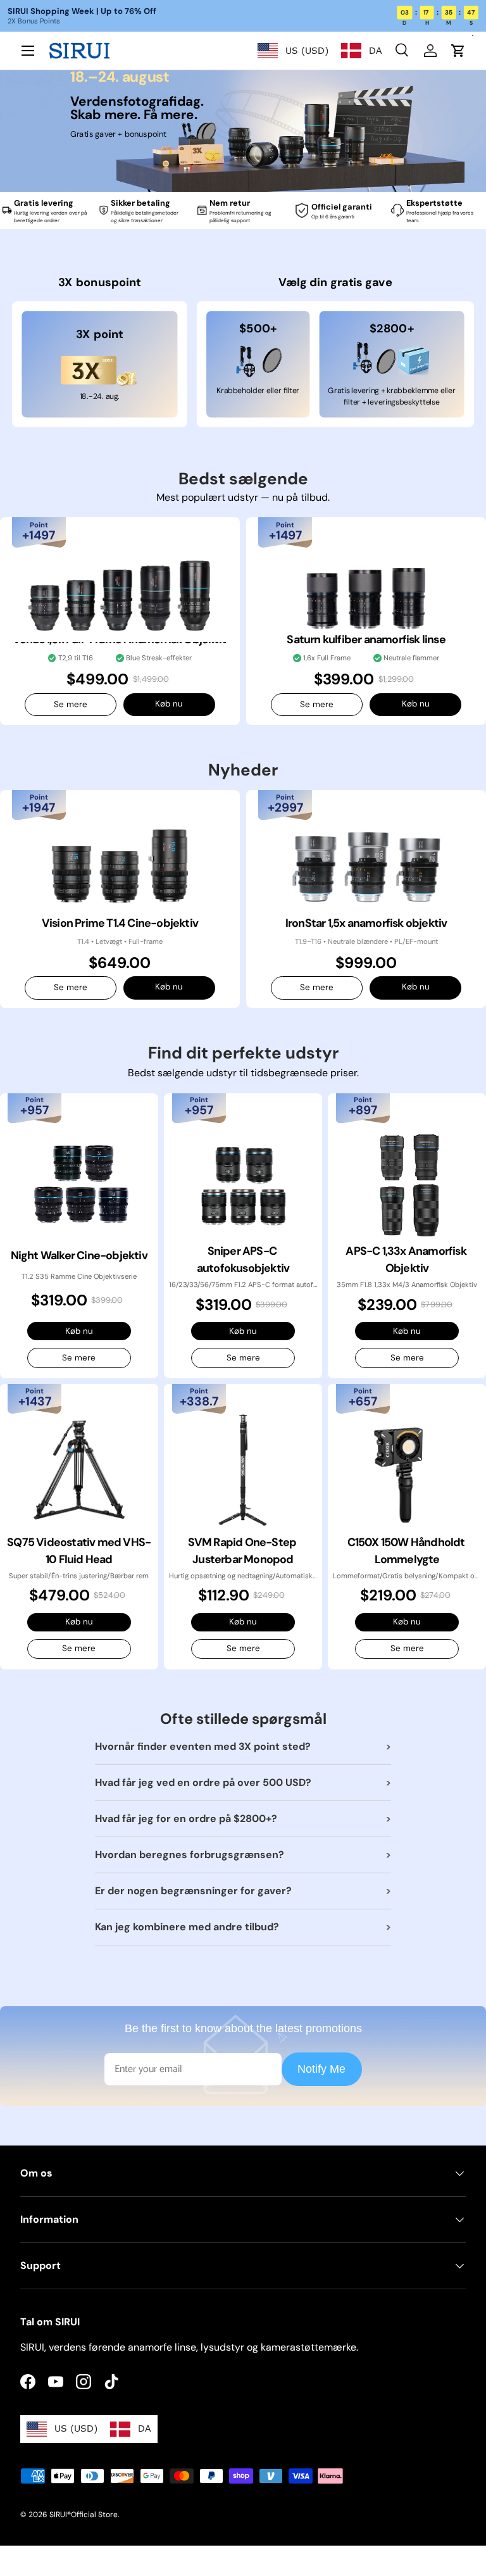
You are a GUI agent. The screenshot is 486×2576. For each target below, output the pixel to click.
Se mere (71, 704)
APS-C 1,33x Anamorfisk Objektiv (407, 1260)
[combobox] (293, 51)
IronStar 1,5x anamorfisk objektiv (366, 923)
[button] (458, 51)
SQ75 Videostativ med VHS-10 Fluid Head (79, 1551)
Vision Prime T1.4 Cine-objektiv (120, 923)
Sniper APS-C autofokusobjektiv (243, 1260)
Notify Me (321, 2069)
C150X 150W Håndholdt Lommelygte (407, 1551)
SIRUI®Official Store (84, 2515)
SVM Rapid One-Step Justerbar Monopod (243, 1551)
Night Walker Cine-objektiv (79, 1255)
